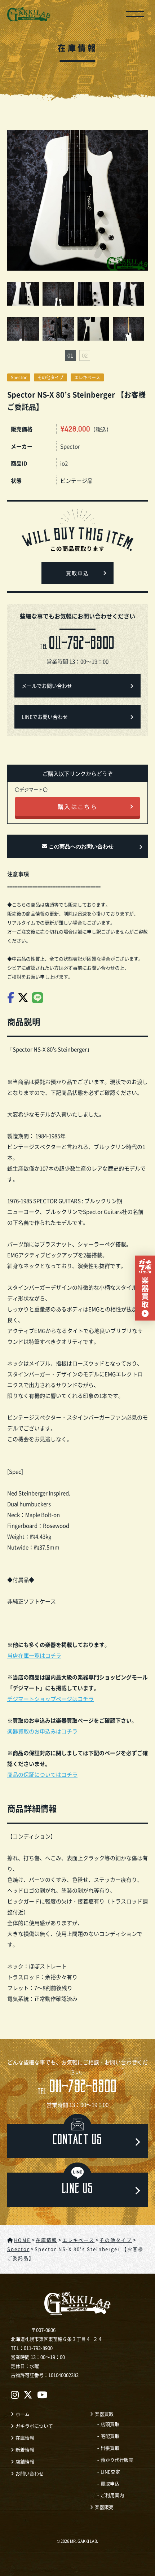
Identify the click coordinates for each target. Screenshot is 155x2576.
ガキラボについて (34, 2426)
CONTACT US (77, 2141)
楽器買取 (104, 2414)
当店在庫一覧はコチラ (34, 1655)
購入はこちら (77, 806)
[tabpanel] (77, 313)
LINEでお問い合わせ (45, 717)
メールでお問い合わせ (47, 686)
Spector (19, 377)
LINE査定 (110, 2472)
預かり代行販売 (117, 2460)
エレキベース (87, 377)
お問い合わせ (30, 2473)
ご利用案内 (112, 2495)
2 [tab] (85, 355)
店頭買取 (110, 2424)
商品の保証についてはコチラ (42, 1774)
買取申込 (77, 574)
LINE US (78, 2190)
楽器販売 (104, 2507)
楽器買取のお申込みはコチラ (42, 1731)
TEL (77, 645)
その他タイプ (50, 377)
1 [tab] (70, 355)
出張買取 (110, 2448)
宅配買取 (110, 2436)
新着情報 (25, 2450)
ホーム (23, 2414)
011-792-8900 (77, 2088)
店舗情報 (25, 2461)
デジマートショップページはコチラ (50, 1699)
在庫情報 (25, 2438)
